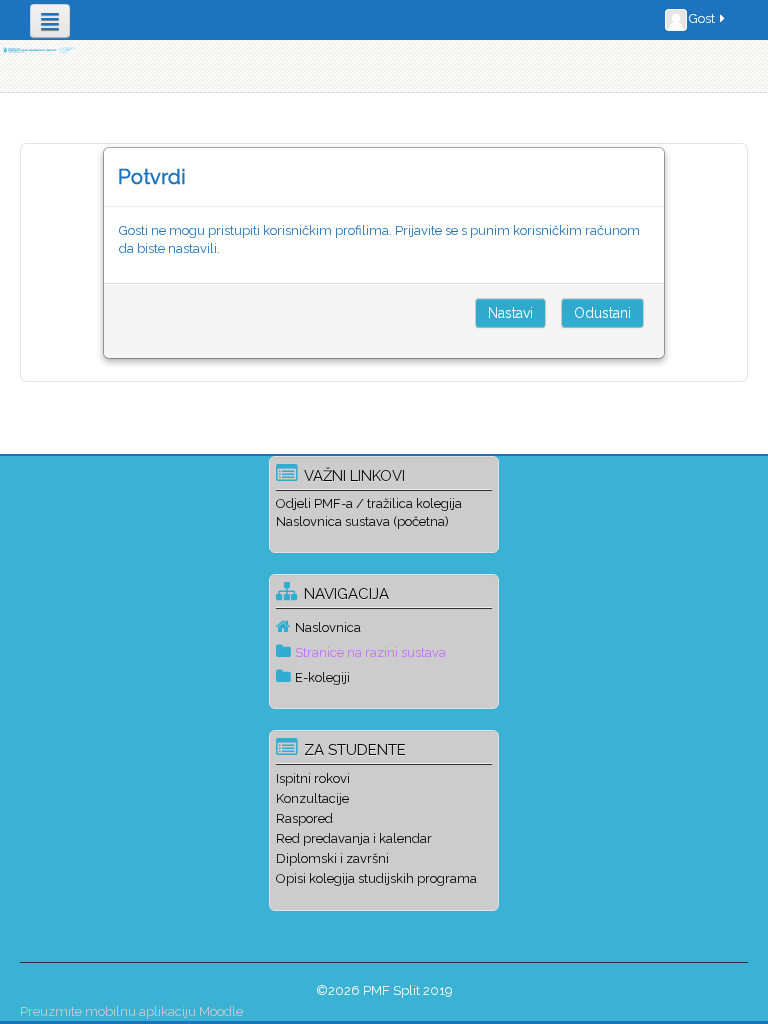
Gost (702, 18)
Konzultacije (312, 798)
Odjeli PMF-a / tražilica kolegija (369, 503)
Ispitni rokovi (313, 778)
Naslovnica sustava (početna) (362, 521)
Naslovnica (328, 627)
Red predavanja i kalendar (354, 838)
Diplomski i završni (332, 858)
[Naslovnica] (38, 49)
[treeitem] (383, 627)
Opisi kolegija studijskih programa (376, 878)
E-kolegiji (322, 677)
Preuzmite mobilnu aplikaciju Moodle (131, 1011)
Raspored (304, 818)
